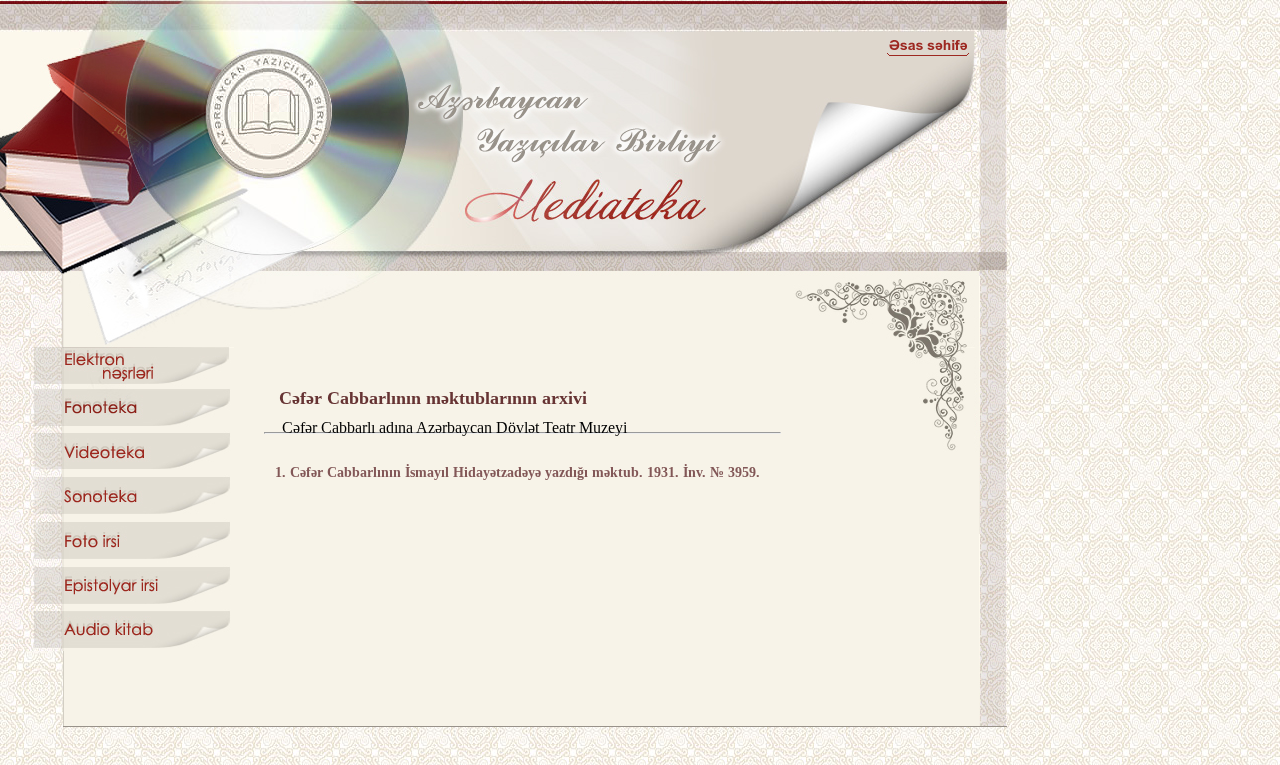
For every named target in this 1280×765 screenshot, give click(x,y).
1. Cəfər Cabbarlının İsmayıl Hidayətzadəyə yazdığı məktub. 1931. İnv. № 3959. (517, 472)
